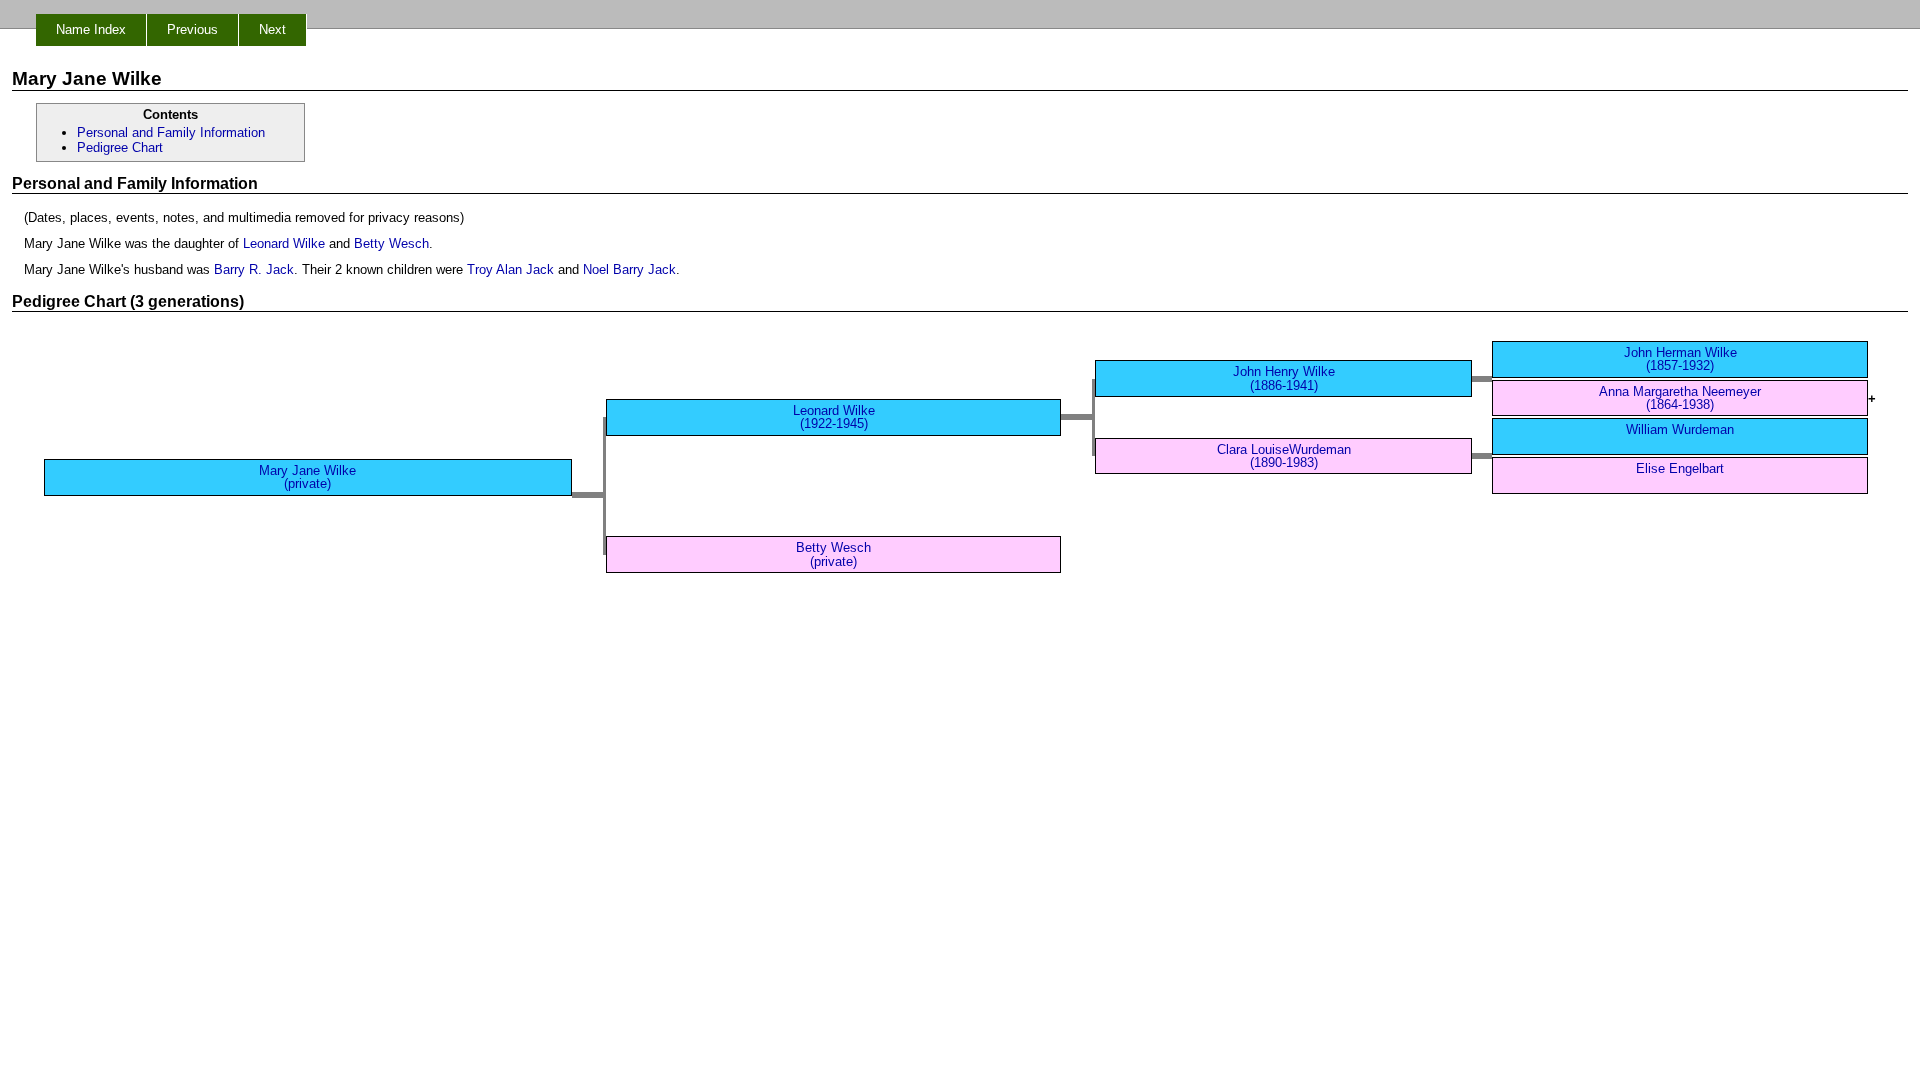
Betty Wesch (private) (833, 554)
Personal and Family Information (171, 132)
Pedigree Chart (120, 147)
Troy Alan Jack (510, 269)
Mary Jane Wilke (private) (307, 477)
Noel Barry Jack (629, 269)
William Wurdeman (1680, 429)
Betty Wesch (391, 243)
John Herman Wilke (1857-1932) (1680, 359)
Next (272, 29)
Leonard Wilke (284, 243)
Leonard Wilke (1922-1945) (834, 417)
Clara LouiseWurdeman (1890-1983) (1284, 456)
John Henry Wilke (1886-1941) (1284, 378)
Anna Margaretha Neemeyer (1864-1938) (1680, 398)
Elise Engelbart (1680, 468)
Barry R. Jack (254, 269)
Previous (192, 29)
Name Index (91, 29)
